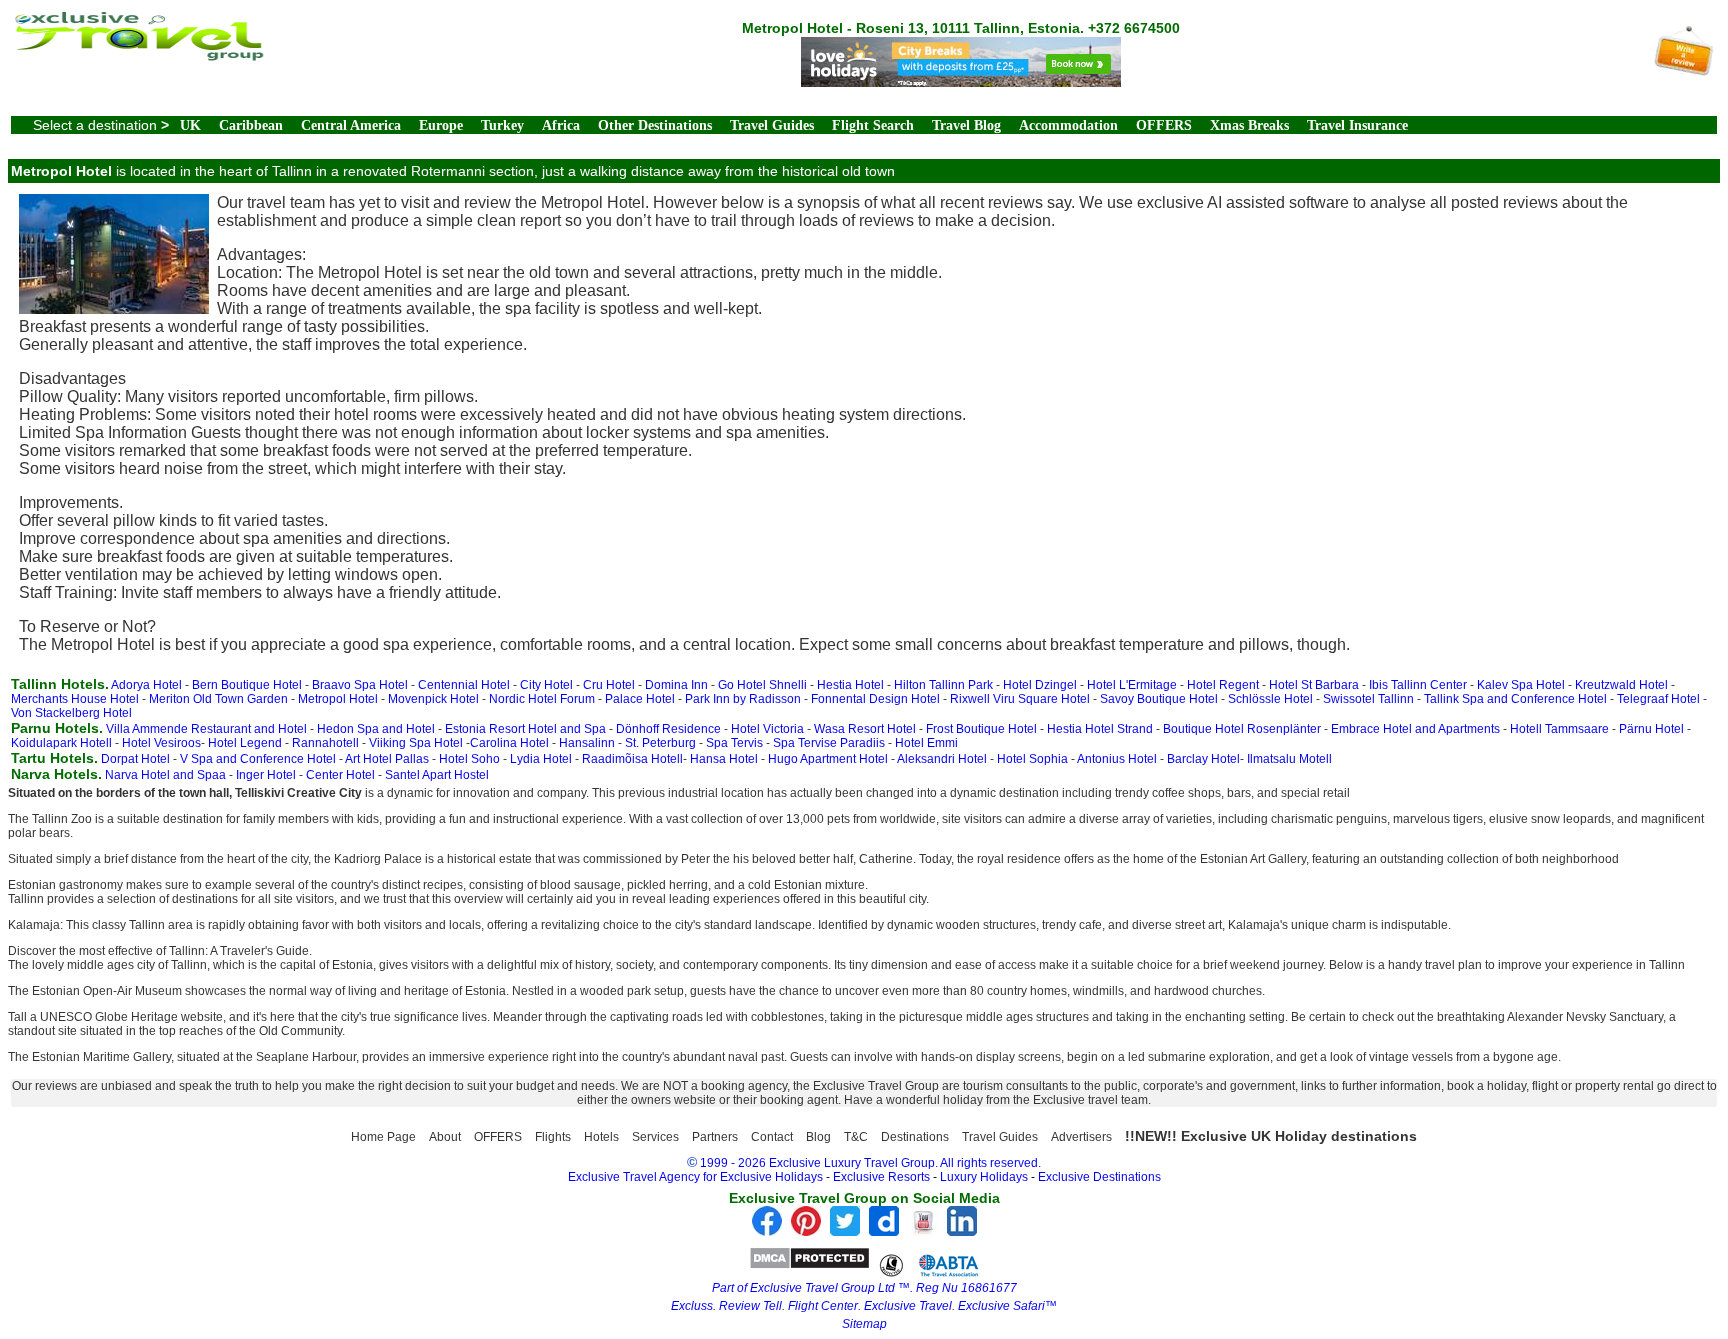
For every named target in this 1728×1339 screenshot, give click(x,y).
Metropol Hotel (338, 699)
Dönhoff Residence (668, 729)
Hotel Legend (245, 743)
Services (655, 1137)
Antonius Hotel (1117, 759)
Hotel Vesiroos (161, 743)
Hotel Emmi (926, 743)
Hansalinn (587, 743)
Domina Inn (676, 685)
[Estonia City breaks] (961, 81)
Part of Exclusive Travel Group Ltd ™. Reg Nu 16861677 (864, 1288)
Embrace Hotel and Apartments (1415, 729)
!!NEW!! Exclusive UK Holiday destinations (1271, 1136)
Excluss (692, 1306)
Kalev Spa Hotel (1521, 685)
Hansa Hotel (724, 759)
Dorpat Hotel (135, 759)
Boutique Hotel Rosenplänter (1242, 729)
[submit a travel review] (1684, 70)
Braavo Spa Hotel (360, 685)
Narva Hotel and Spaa (165, 775)
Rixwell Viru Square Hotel (1020, 699)
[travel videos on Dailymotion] (884, 1230)
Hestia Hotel (850, 685)
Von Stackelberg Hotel (71, 713)
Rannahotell (325, 743)
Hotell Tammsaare (1559, 729)
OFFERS (1164, 125)
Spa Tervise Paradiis (829, 743)
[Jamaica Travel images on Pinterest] (806, 1230)
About (445, 1137)
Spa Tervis (734, 743)
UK (190, 125)
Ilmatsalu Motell (1289, 759)
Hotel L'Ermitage (1132, 685)
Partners (715, 1137)
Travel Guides (772, 125)
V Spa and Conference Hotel (258, 759)
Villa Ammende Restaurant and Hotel (206, 729)
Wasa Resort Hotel (865, 729)
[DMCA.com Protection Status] (809, 1264)
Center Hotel (340, 775)
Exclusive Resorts (881, 1177)
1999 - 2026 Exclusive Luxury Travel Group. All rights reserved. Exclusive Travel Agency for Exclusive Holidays (805, 1170)
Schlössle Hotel (1270, 699)
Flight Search (873, 125)
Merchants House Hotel (75, 699)
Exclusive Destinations (1099, 1177)
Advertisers (1081, 1137)
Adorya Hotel (146, 685)
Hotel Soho (469, 759)
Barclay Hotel (1203, 759)
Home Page (383, 1137)
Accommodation (1068, 125)
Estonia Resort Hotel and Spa (525, 729)
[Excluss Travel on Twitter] (845, 1230)
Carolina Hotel (509, 743)
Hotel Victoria (767, 729)
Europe (441, 125)
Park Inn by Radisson (743, 699)
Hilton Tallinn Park (943, 685)
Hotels (601, 1137)
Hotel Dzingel (1040, 685)
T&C (856, 1137)
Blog (818, 1137)
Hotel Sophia (1032, 759)
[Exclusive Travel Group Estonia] (138, 55)
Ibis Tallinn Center (1418, 685)
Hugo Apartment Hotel (828, 759)
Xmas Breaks (1249, 125)
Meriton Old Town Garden (218, 699)
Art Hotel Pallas (387, 759)
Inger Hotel (266, 775)
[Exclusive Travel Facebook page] (767, 1230)
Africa (561, 125)
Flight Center (823, 1306)
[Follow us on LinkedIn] (962, 1230)
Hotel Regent (1223, 685)
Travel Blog (966, 125)
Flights (553, 1137)
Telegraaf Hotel (1658, 699)
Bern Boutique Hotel (247, 685)
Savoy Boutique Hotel (1159, 699)
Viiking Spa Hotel (416, 743)
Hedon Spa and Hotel (376, 729)
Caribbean (251, 125)
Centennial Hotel (464, 685)
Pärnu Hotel (1651, 729)
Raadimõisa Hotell (632, 759)
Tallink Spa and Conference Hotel (1515, 699)
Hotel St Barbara (1314, 685)
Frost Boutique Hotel (981, 729)
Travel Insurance (1357, 125)
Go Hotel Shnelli (762, 685)
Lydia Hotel (541, 759)
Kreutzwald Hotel (1621, 685)
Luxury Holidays (984, 1177)
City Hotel (546, 685)
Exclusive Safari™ (1007, 1306)
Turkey (502, 125)
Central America (351, 125)
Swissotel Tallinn (1368, 699)
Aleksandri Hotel (942, 759)
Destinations (915, 1137)
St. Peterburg (660, 743)
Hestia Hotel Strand (1100, 729)
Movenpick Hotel (433, 699)
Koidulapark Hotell (61, 743)
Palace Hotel (640, 699)
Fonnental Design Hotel (875, 699)
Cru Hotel (609, 685)
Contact (772, 1137)
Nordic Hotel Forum (542, 699)
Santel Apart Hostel (437, 775)
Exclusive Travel (908, 1306)
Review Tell (750, 1306)
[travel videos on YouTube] (923, 1230)
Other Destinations (655, 125)
